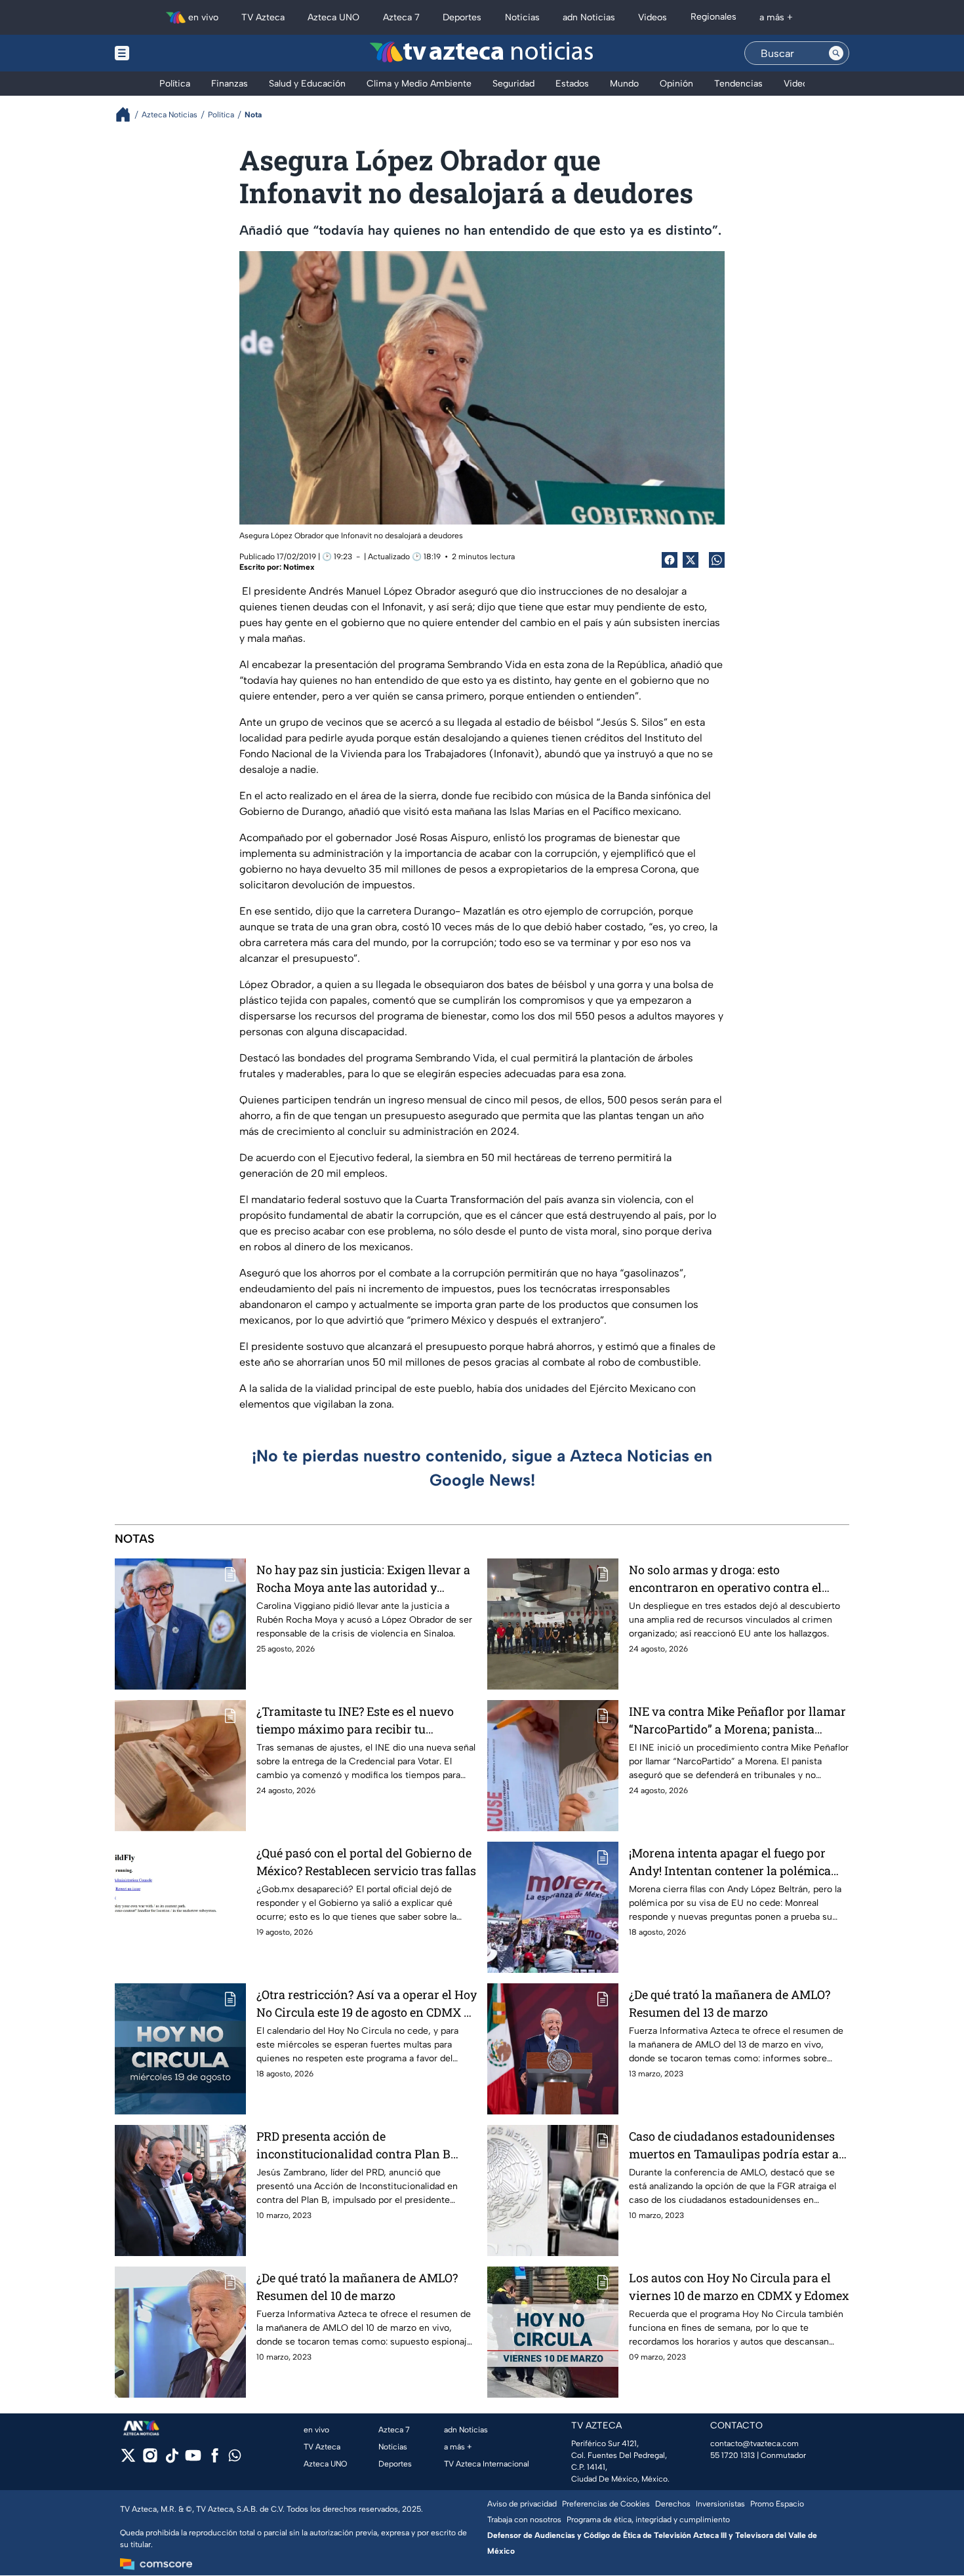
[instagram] (150, 2460)
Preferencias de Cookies (606, 2504)
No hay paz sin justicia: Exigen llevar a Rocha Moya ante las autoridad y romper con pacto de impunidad (363, 1579)
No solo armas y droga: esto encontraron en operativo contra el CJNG (725, 1579)
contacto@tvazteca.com (754, 2444)
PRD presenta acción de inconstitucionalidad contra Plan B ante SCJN (353, 2146)
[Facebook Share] (670, 560)
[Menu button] (167, 53)
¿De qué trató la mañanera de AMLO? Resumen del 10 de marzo (357, 2287)
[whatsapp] (235, 2458)
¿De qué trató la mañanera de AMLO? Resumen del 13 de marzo (730, 2003)
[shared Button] (717, 560)
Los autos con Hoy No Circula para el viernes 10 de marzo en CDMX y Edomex (739, 2287)
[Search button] (836, 53)
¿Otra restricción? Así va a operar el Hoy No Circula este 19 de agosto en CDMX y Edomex (367, 2004)
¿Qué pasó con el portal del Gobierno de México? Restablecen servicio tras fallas (366, 1862)
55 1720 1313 (733, 2455)
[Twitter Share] (691, 560)
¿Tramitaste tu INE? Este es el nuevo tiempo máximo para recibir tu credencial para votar (355, 1721)
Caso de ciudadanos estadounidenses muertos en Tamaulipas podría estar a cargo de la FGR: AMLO (734, 2146)
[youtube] (193, 2460)
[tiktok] (171, 2460)
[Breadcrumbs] (128, 114)
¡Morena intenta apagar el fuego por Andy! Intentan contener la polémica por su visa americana (730, 1862)
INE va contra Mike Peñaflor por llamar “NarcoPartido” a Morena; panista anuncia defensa (737, 1721)
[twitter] (128, 2460)
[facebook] (215, 2460)
